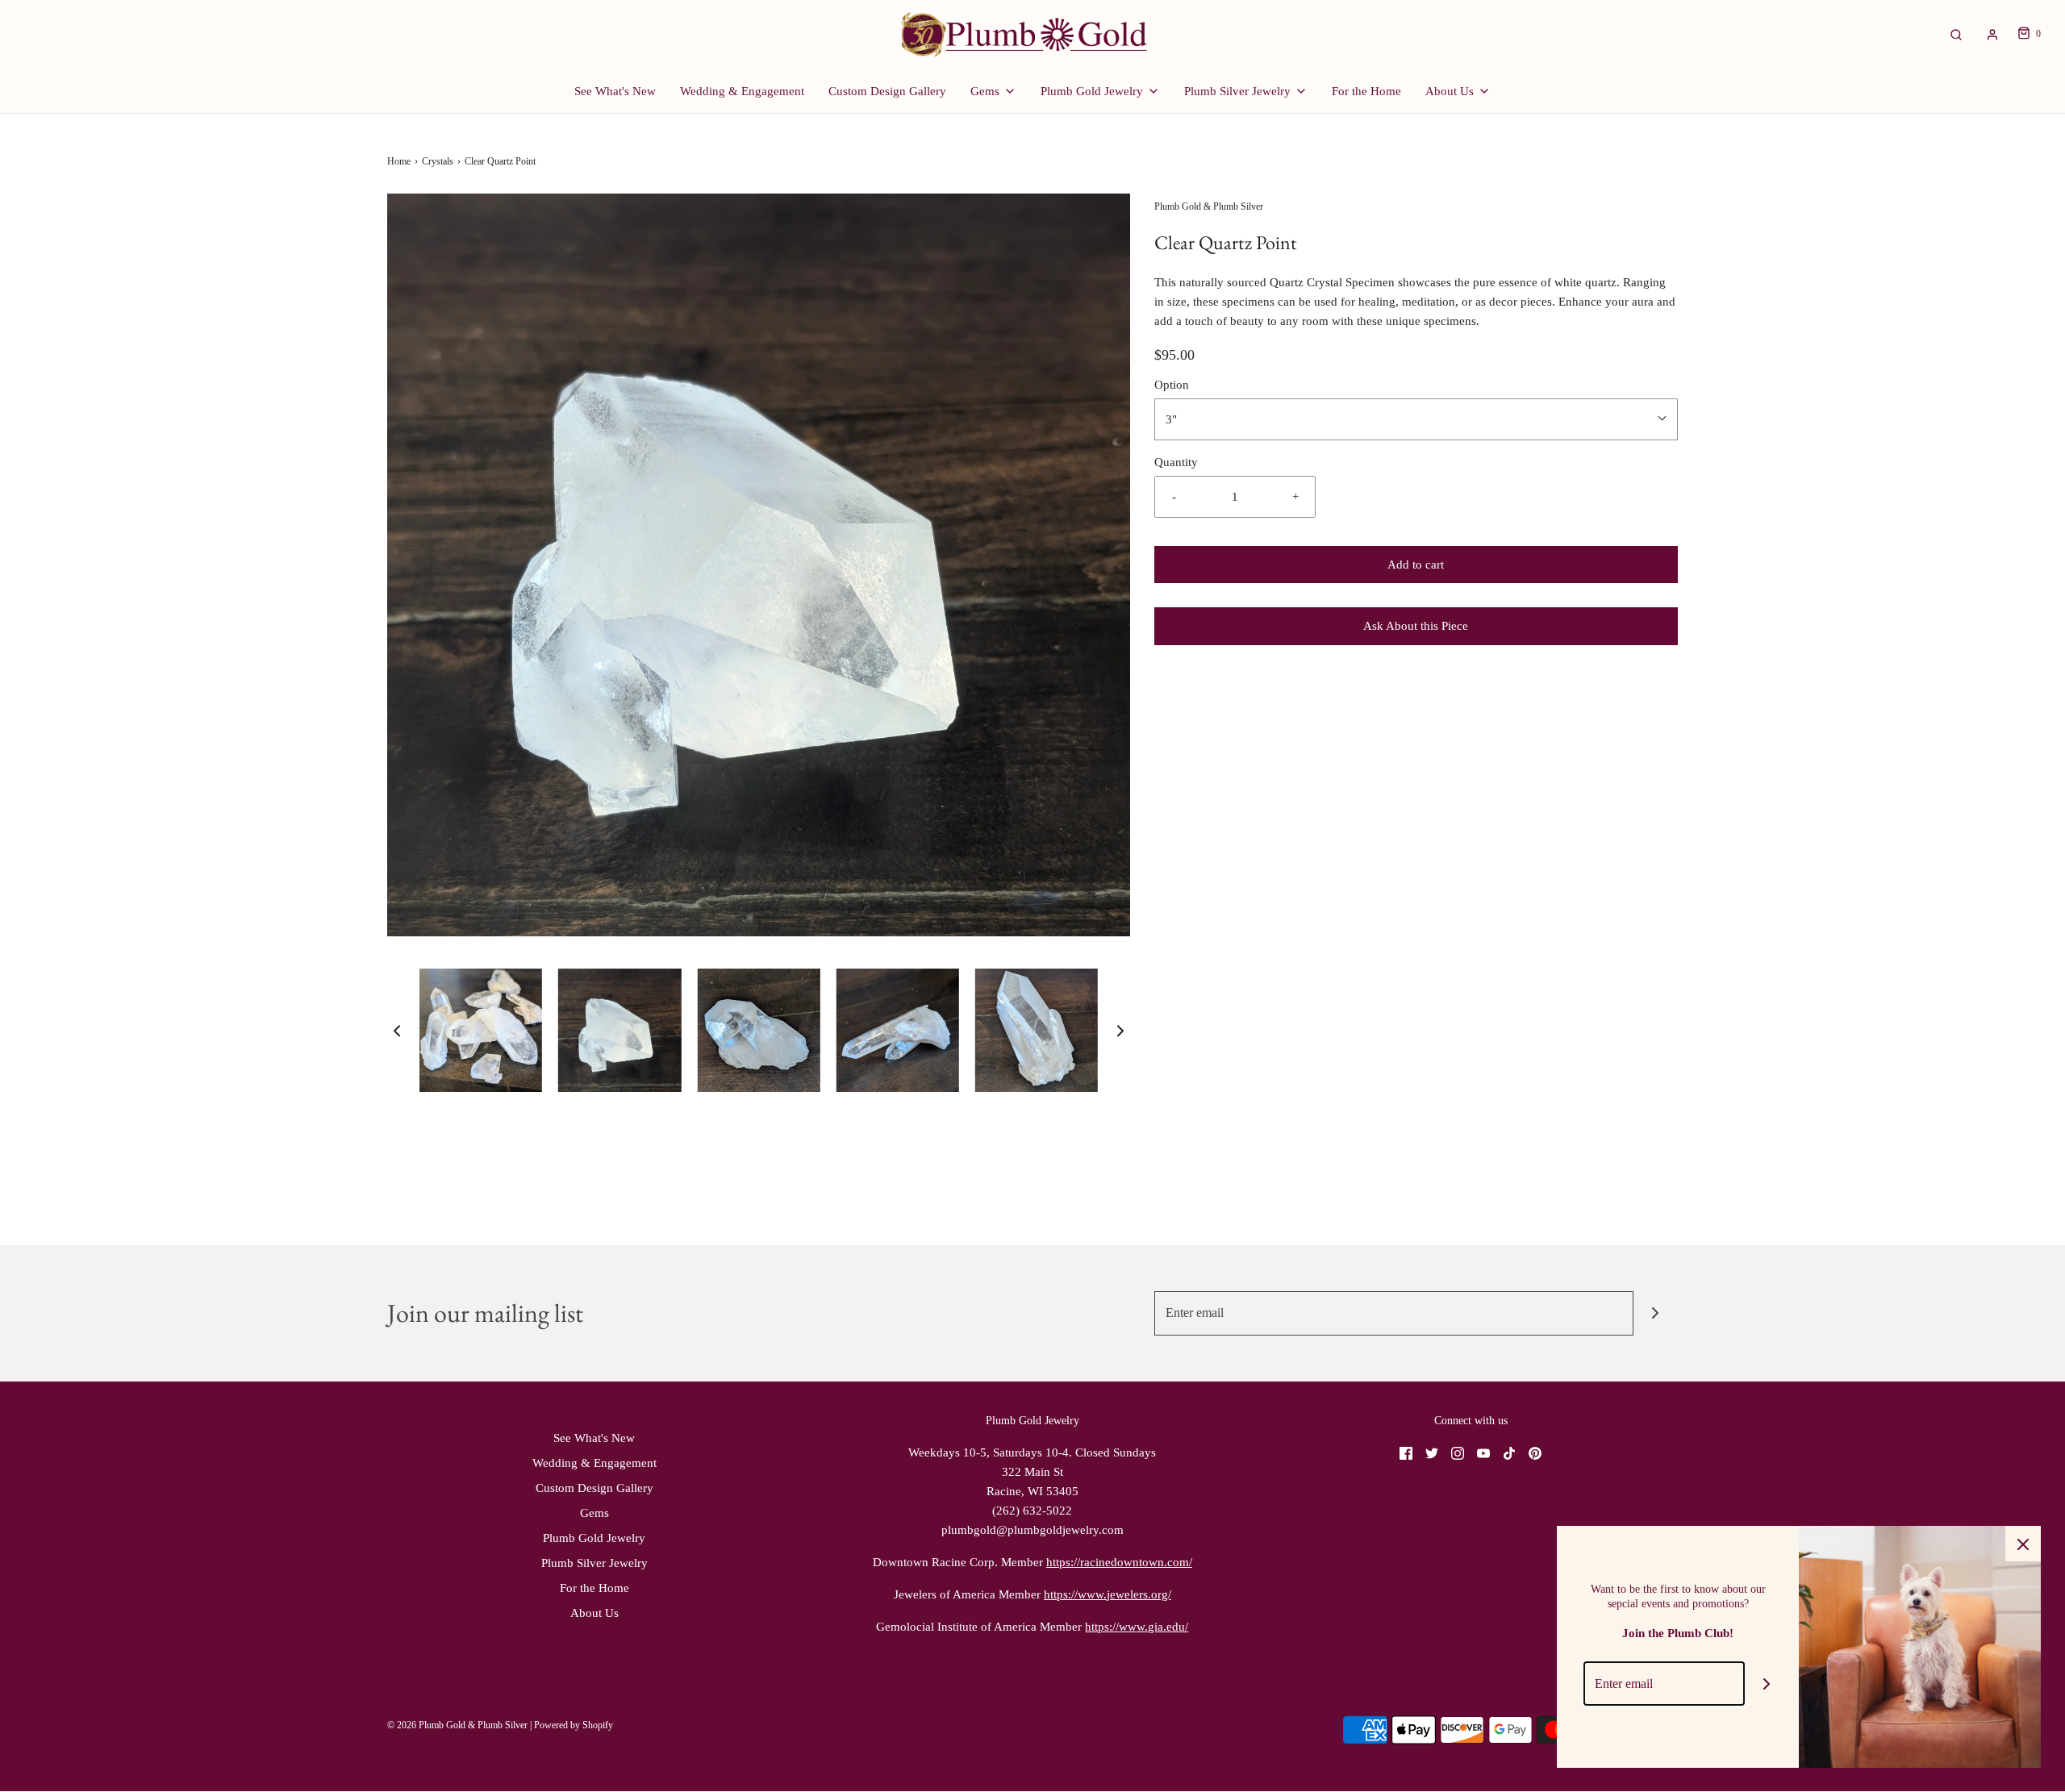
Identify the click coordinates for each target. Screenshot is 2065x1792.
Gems (594, 1513)
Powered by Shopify (574, 1725)
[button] (397, 1031)
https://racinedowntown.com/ (1119, 1562)
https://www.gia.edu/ (1137, 1627)
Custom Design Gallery (887, 91)
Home (399, 161)
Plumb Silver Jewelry (594, 1563)
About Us (594, 1613)
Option (1172, 385)
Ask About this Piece (1416, 626)
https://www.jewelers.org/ (1108, 1594)
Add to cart (1416, 565)
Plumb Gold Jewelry (594, 1538)
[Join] (1656, 1313)
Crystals (438, 161)
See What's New (615, 91)
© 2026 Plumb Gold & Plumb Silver (457, 1725)
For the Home (1366, 91)
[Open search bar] (1956, 34)
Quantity (1176, 462)
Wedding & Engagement (742, 91)
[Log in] (1992, 35)
